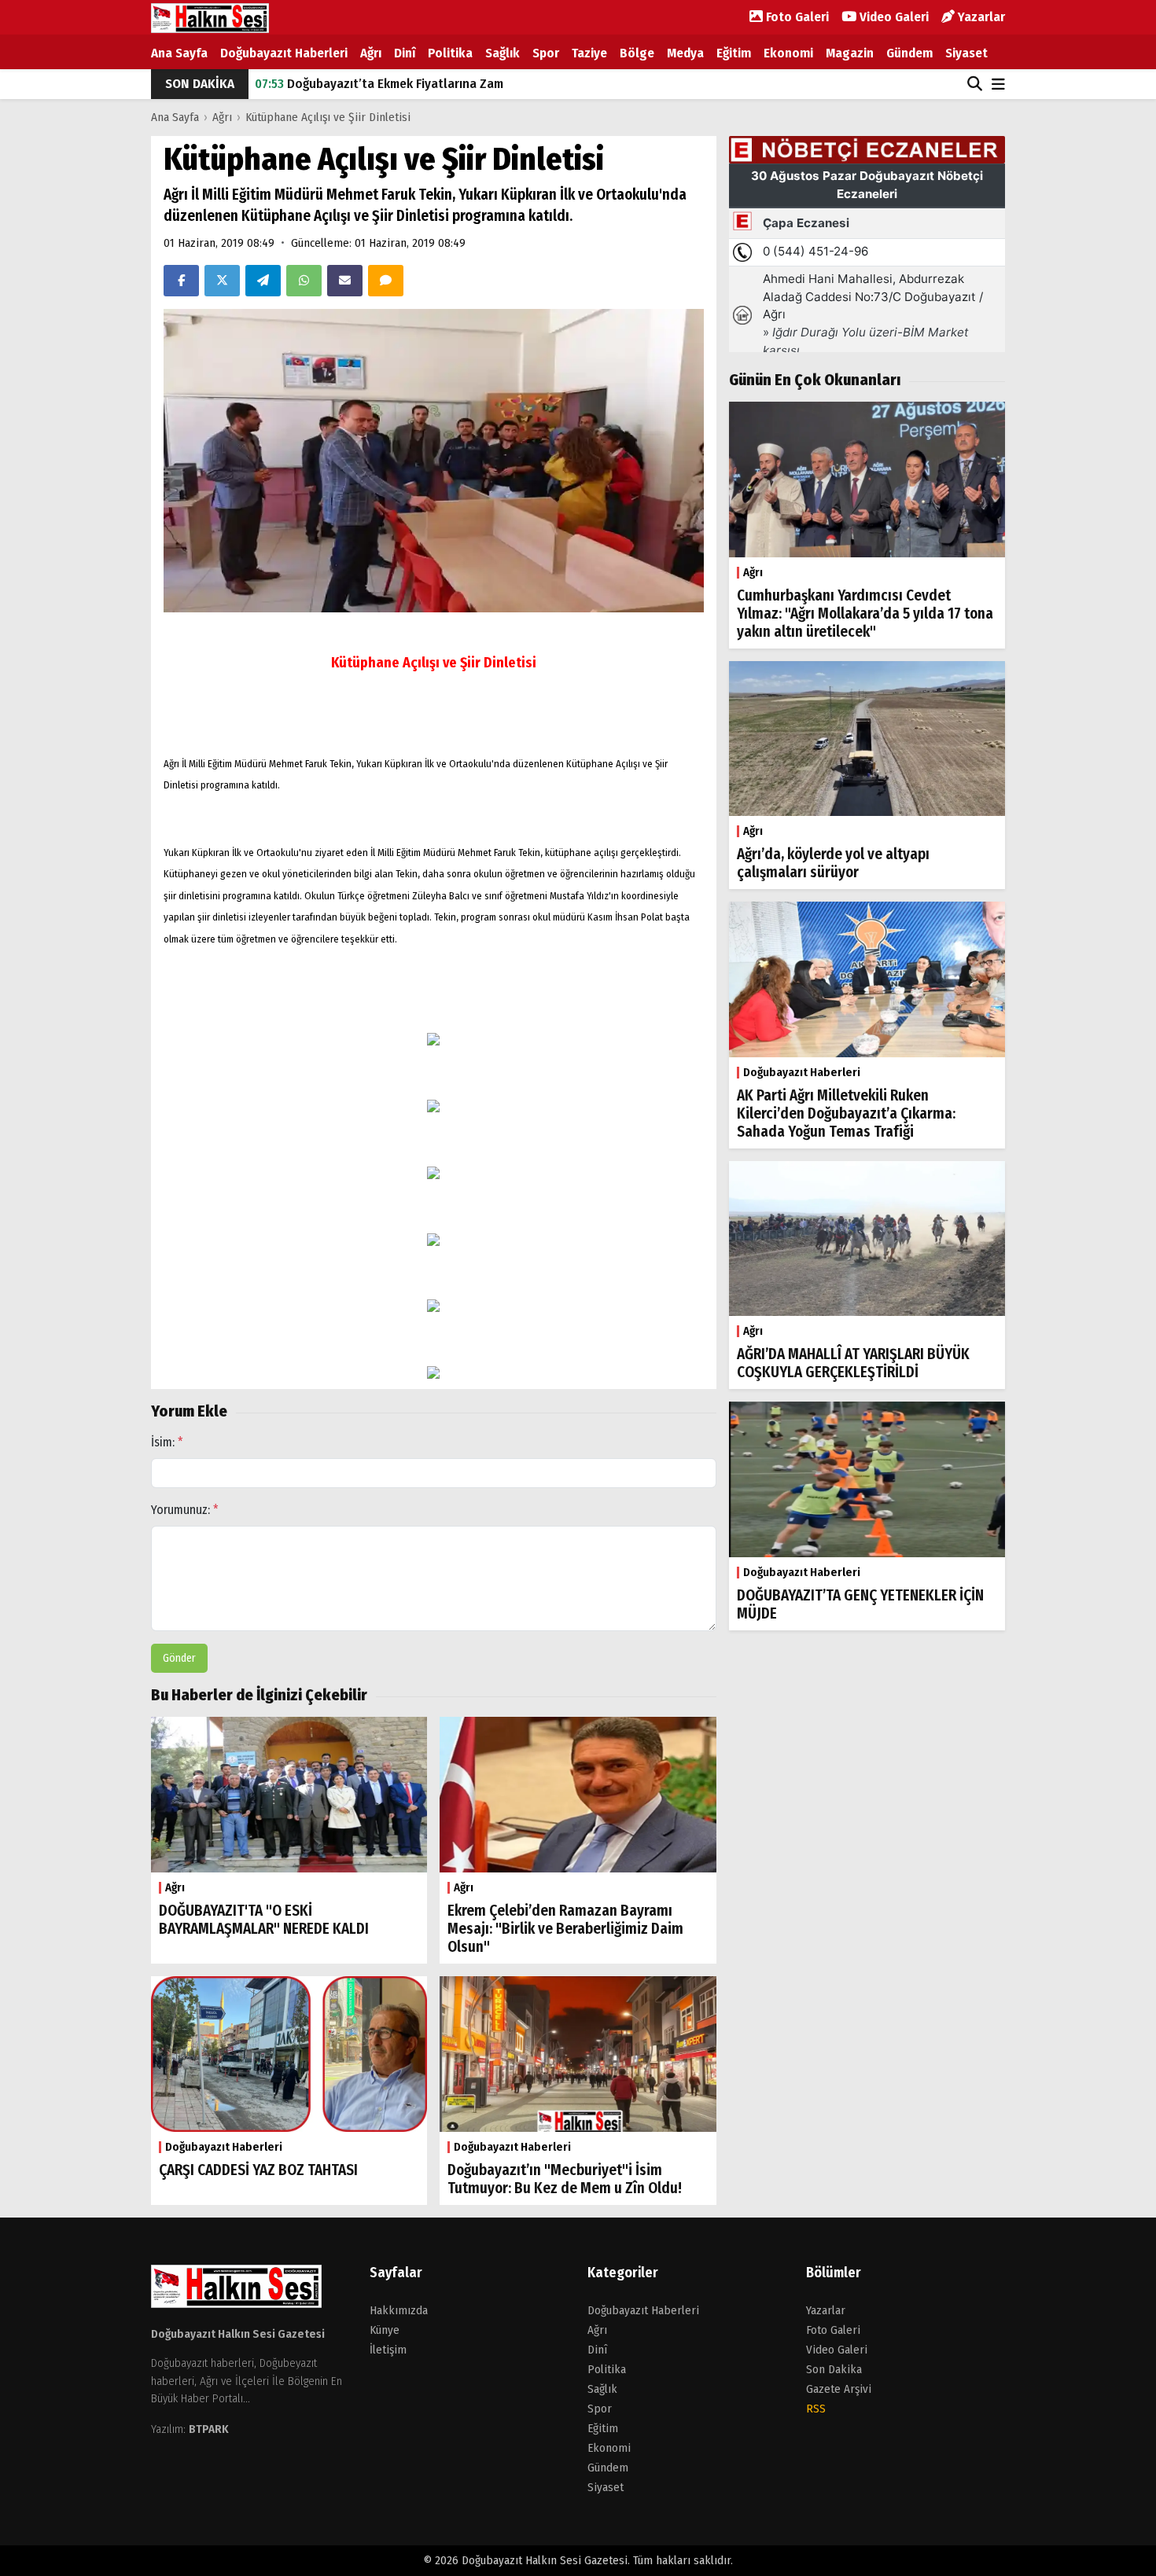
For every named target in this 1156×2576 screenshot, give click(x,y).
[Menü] (998, 85)
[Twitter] (222, 281)
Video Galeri (893, 17)
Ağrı (371, 53)
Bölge (637, 53)
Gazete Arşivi (839, 2389)
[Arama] (975, 84)
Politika (450, 53)
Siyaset (966, 53)
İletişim (388, 2350)
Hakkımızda (399, 2310)
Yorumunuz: (185, 1510)
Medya (685, 53)
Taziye (589, 53)
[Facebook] (181, 281)
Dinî (405, 53)
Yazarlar (980, 17)
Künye (385, 2330)
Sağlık (503, 53)
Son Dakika (834, 2369)
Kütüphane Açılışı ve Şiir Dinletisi (328, 117)
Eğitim (734, 53)
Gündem (909, 53)
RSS (816, 2409)
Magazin (850, 53)
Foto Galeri (796, 17)
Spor (546, 53)
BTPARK (209, 2429)
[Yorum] (386, 281)
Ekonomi (788, 53)
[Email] (345, 281)
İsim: (167, 1442)
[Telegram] (263, 281)
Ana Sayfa (179, 53)
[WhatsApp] (304, 281)
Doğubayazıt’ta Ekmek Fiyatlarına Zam (379, 84)
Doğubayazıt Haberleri (284, 53)
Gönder (179, 1658)
